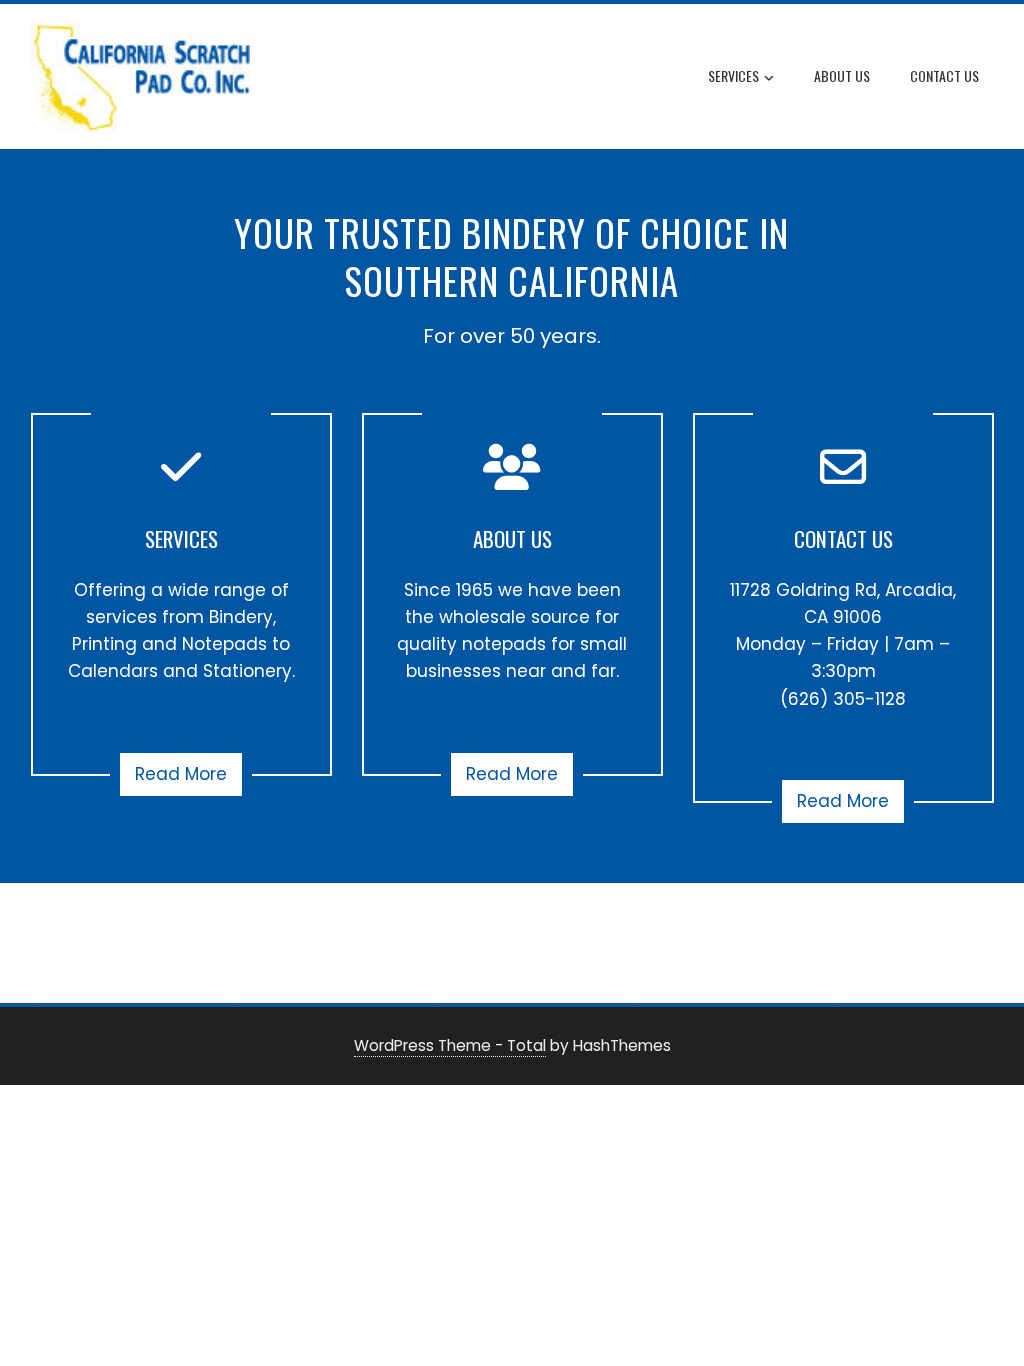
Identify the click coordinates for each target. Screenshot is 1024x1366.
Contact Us (944, 75)
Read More (181, 774)
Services (733, 75)
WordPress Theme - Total (450, 1045)
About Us (842, 75)
